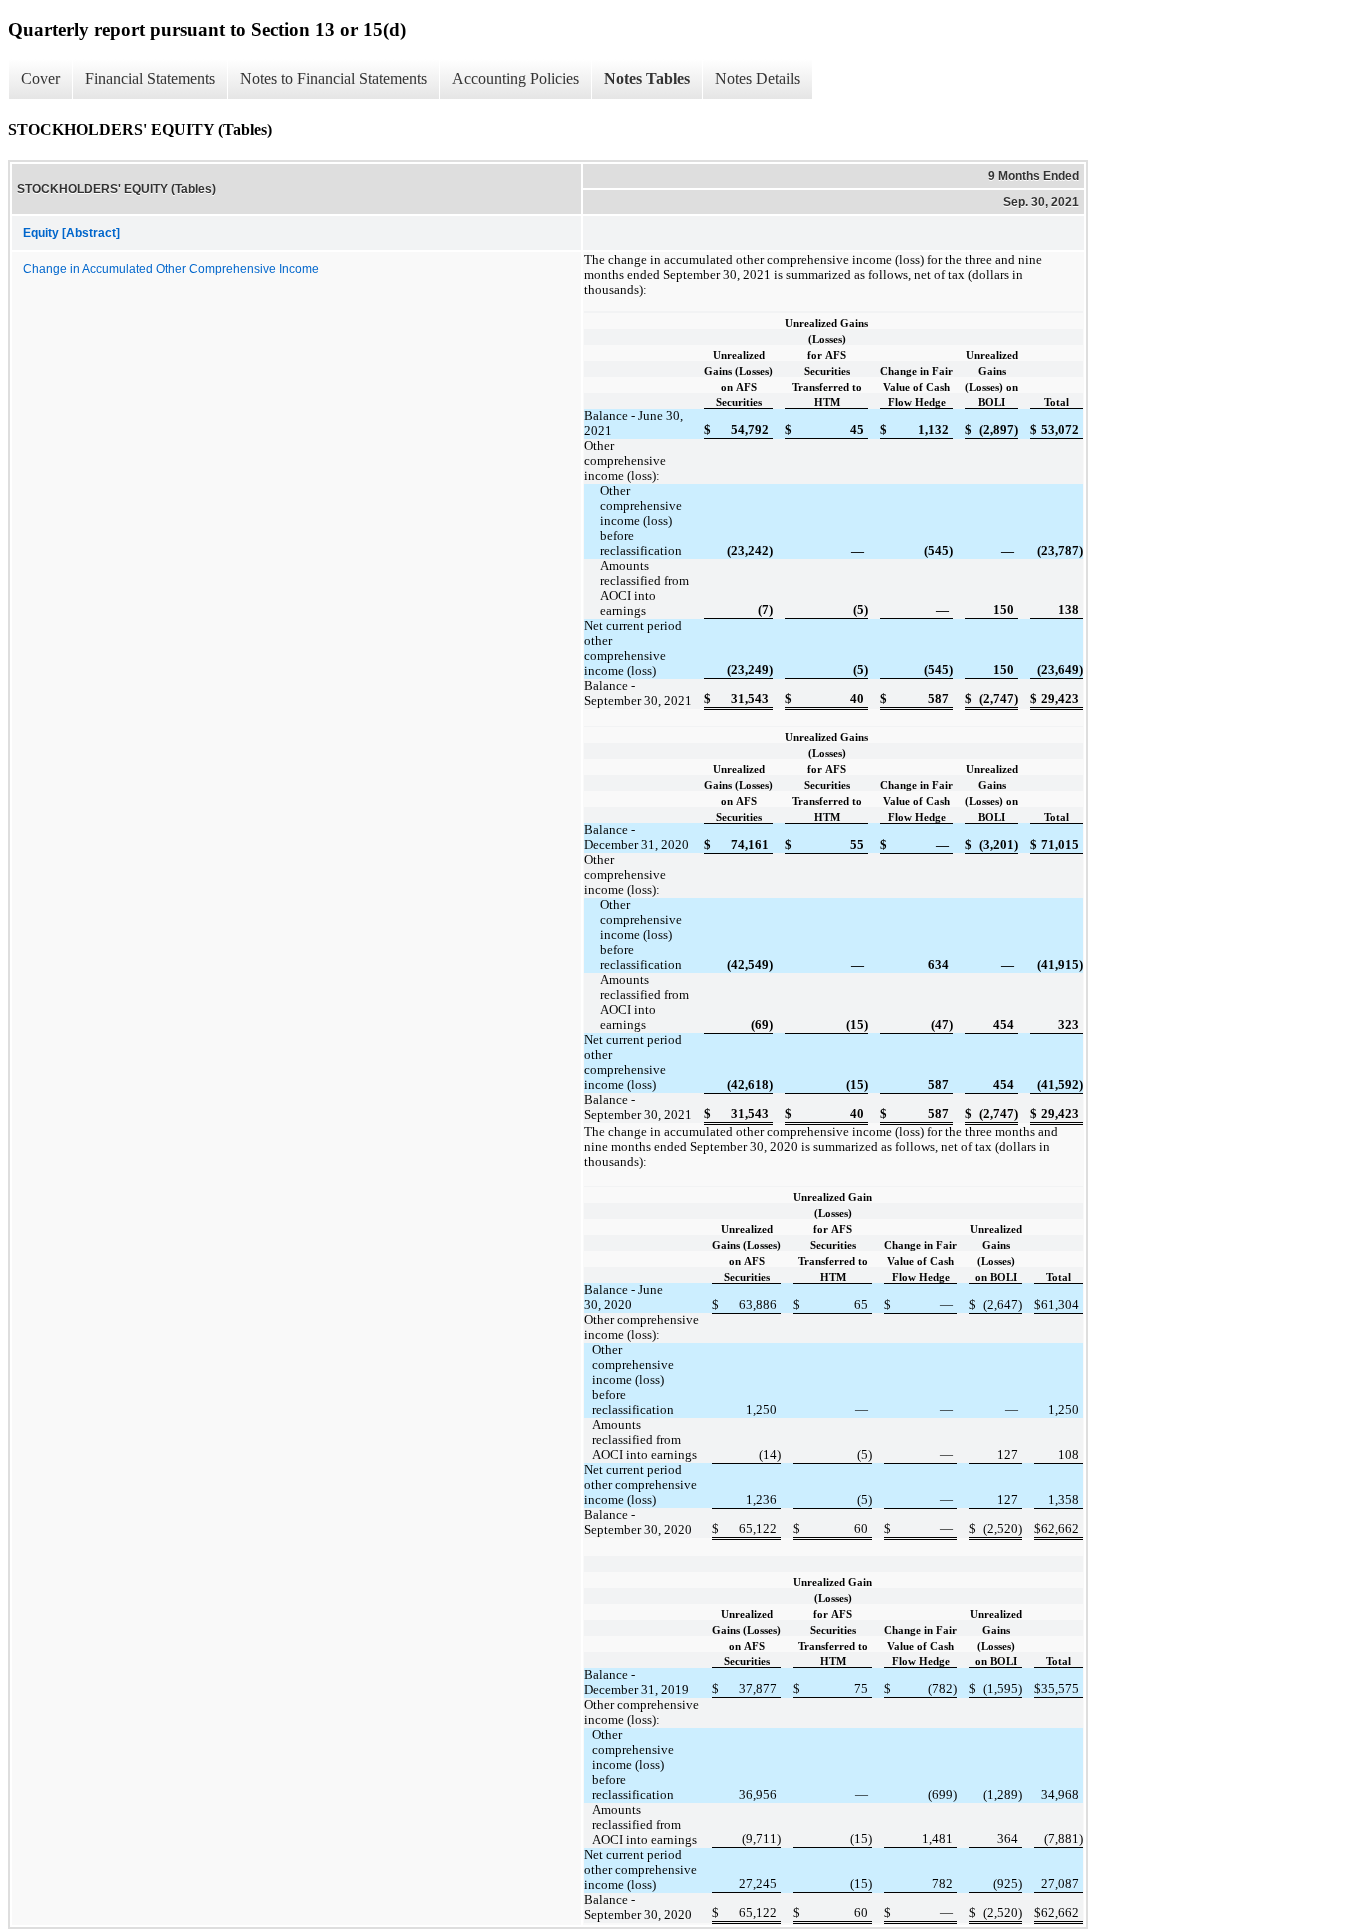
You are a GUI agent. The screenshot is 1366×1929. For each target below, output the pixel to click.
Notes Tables (647, 78)
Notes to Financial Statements (333, 78)
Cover (40, 78)
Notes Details (757, 78)
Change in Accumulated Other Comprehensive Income (171, 269)
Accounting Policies (515, 78)
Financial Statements (150, 78)
